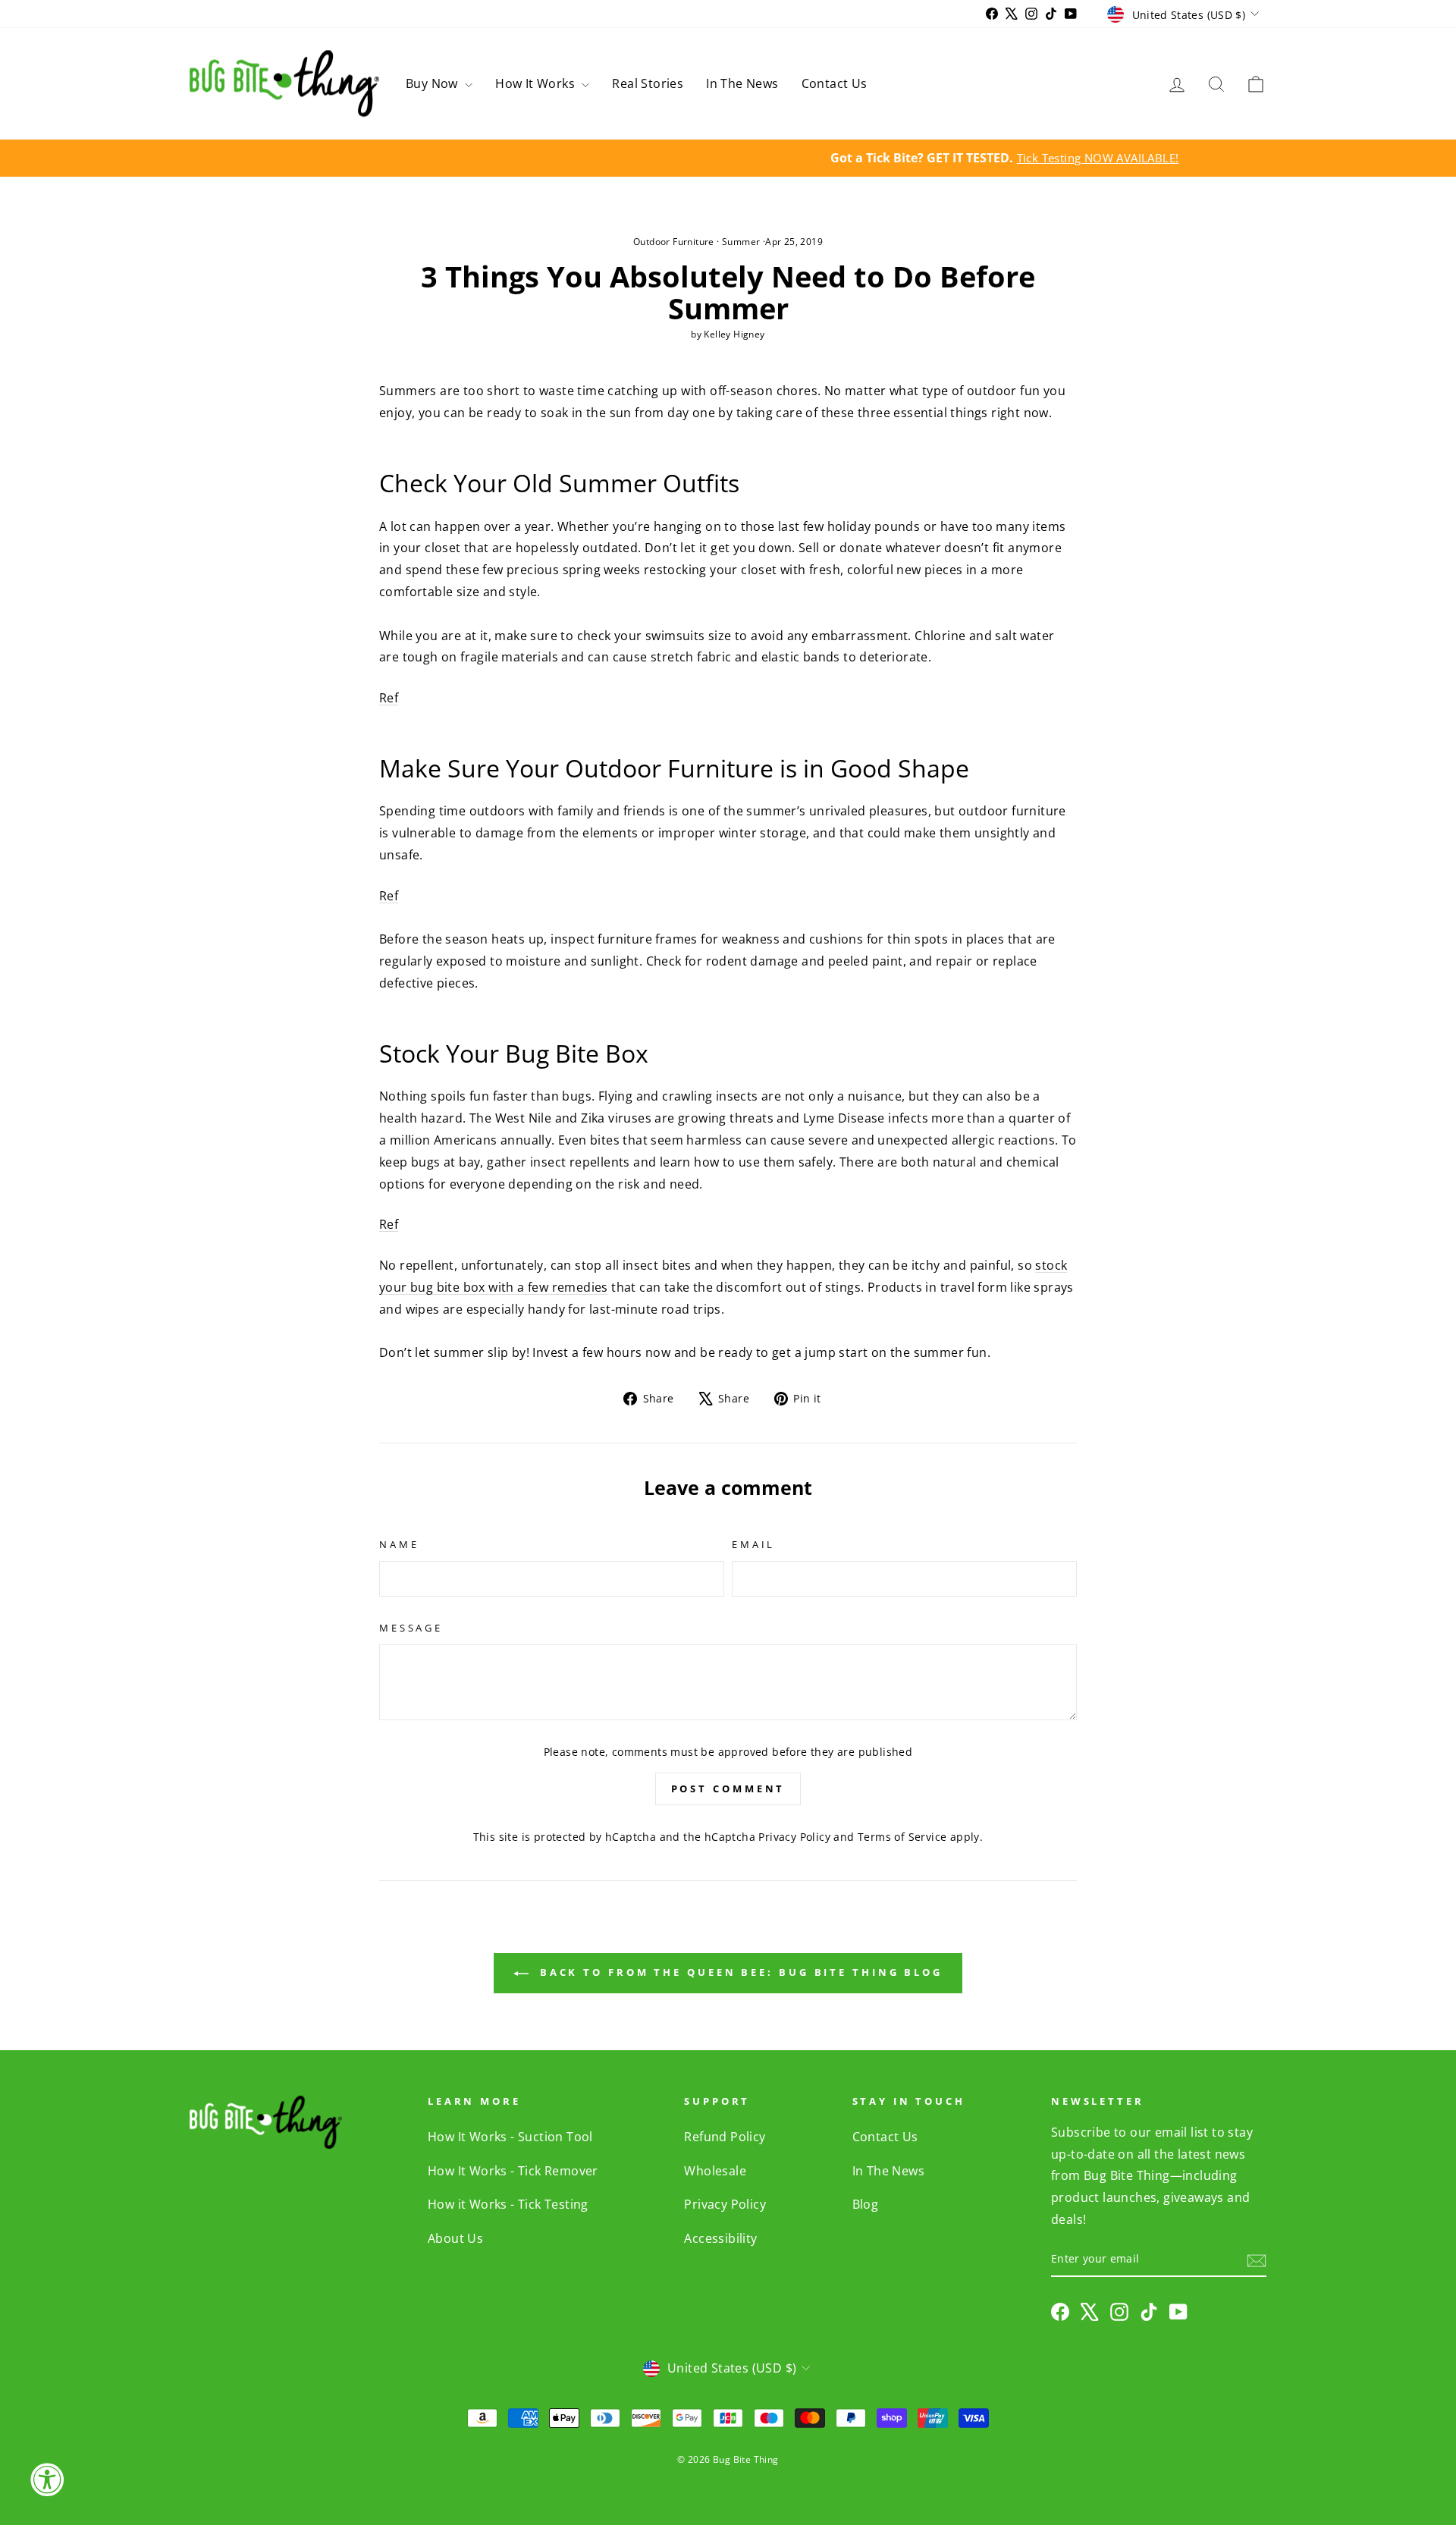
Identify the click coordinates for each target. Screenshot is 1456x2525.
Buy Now (433, 83)
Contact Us (835, 83)
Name (399, 1544)
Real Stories (648, 83)
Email (753, 1544)
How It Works (537, 83)
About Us (455, 2238)
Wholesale (715, 2171)
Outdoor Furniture (674, 242)
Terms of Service (902, 1837)
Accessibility (720, 2238)
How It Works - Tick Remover (513, 2171)
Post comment (728, 1789)
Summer (741, 242)
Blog (866, 2204)
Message (411, 1628)
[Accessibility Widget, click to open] (47, 2479)
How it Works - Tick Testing (508, 2204)
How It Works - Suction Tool (510, 2137)
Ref (389, 1224)
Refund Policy (725, 2137)
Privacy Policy (794, 1837)
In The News (742, 83)
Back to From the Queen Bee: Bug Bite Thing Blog (739, 1972)
